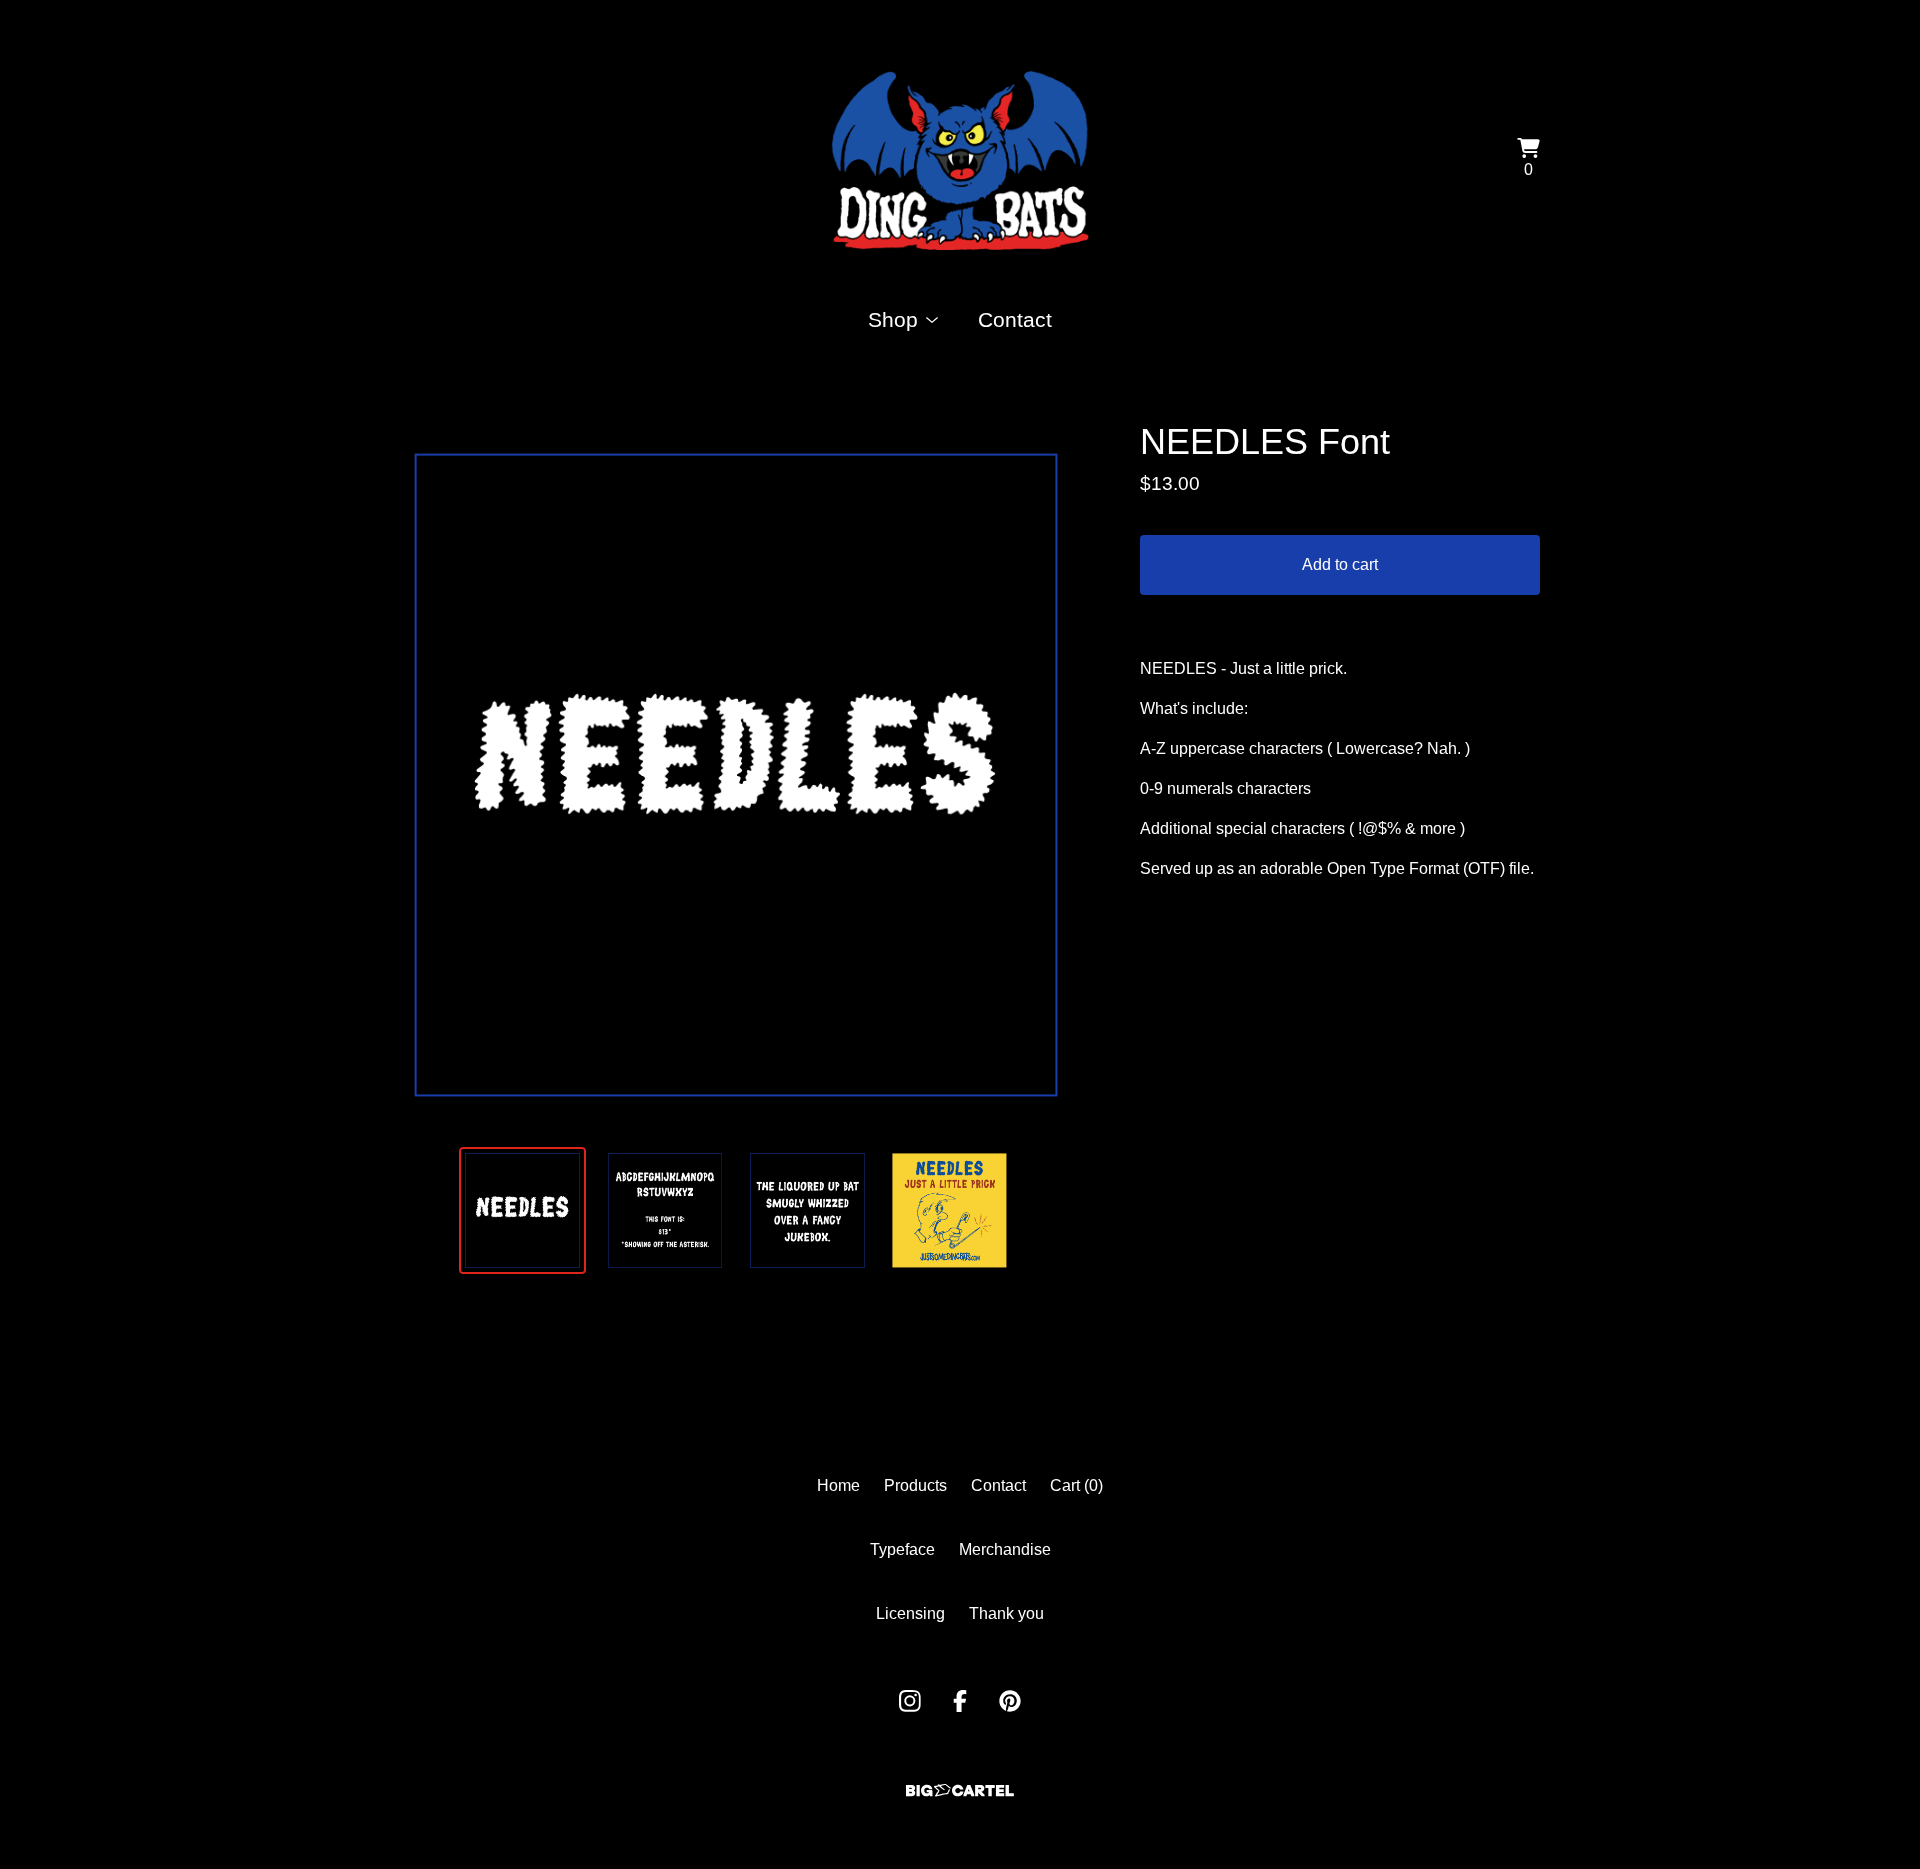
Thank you (1006, 1613)
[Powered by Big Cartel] (960, 1790)
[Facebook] (960, 1701)
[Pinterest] (1010, 1701)
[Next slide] (1064, 775)
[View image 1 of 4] (522, 1210)
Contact (1015, 319)
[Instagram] (910, 1701)
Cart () (1076, 1485)
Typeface (902, 1549)
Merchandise (1005, 1549)
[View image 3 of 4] (807, 1210)
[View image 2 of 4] (665, 1210)
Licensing (910, 1613)
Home (838, 1485)
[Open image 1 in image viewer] (736, 775)
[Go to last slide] (408, 775)
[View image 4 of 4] (949, 1210)
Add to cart (1340, 564)
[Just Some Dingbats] (960, 160)
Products (915, 1485)
